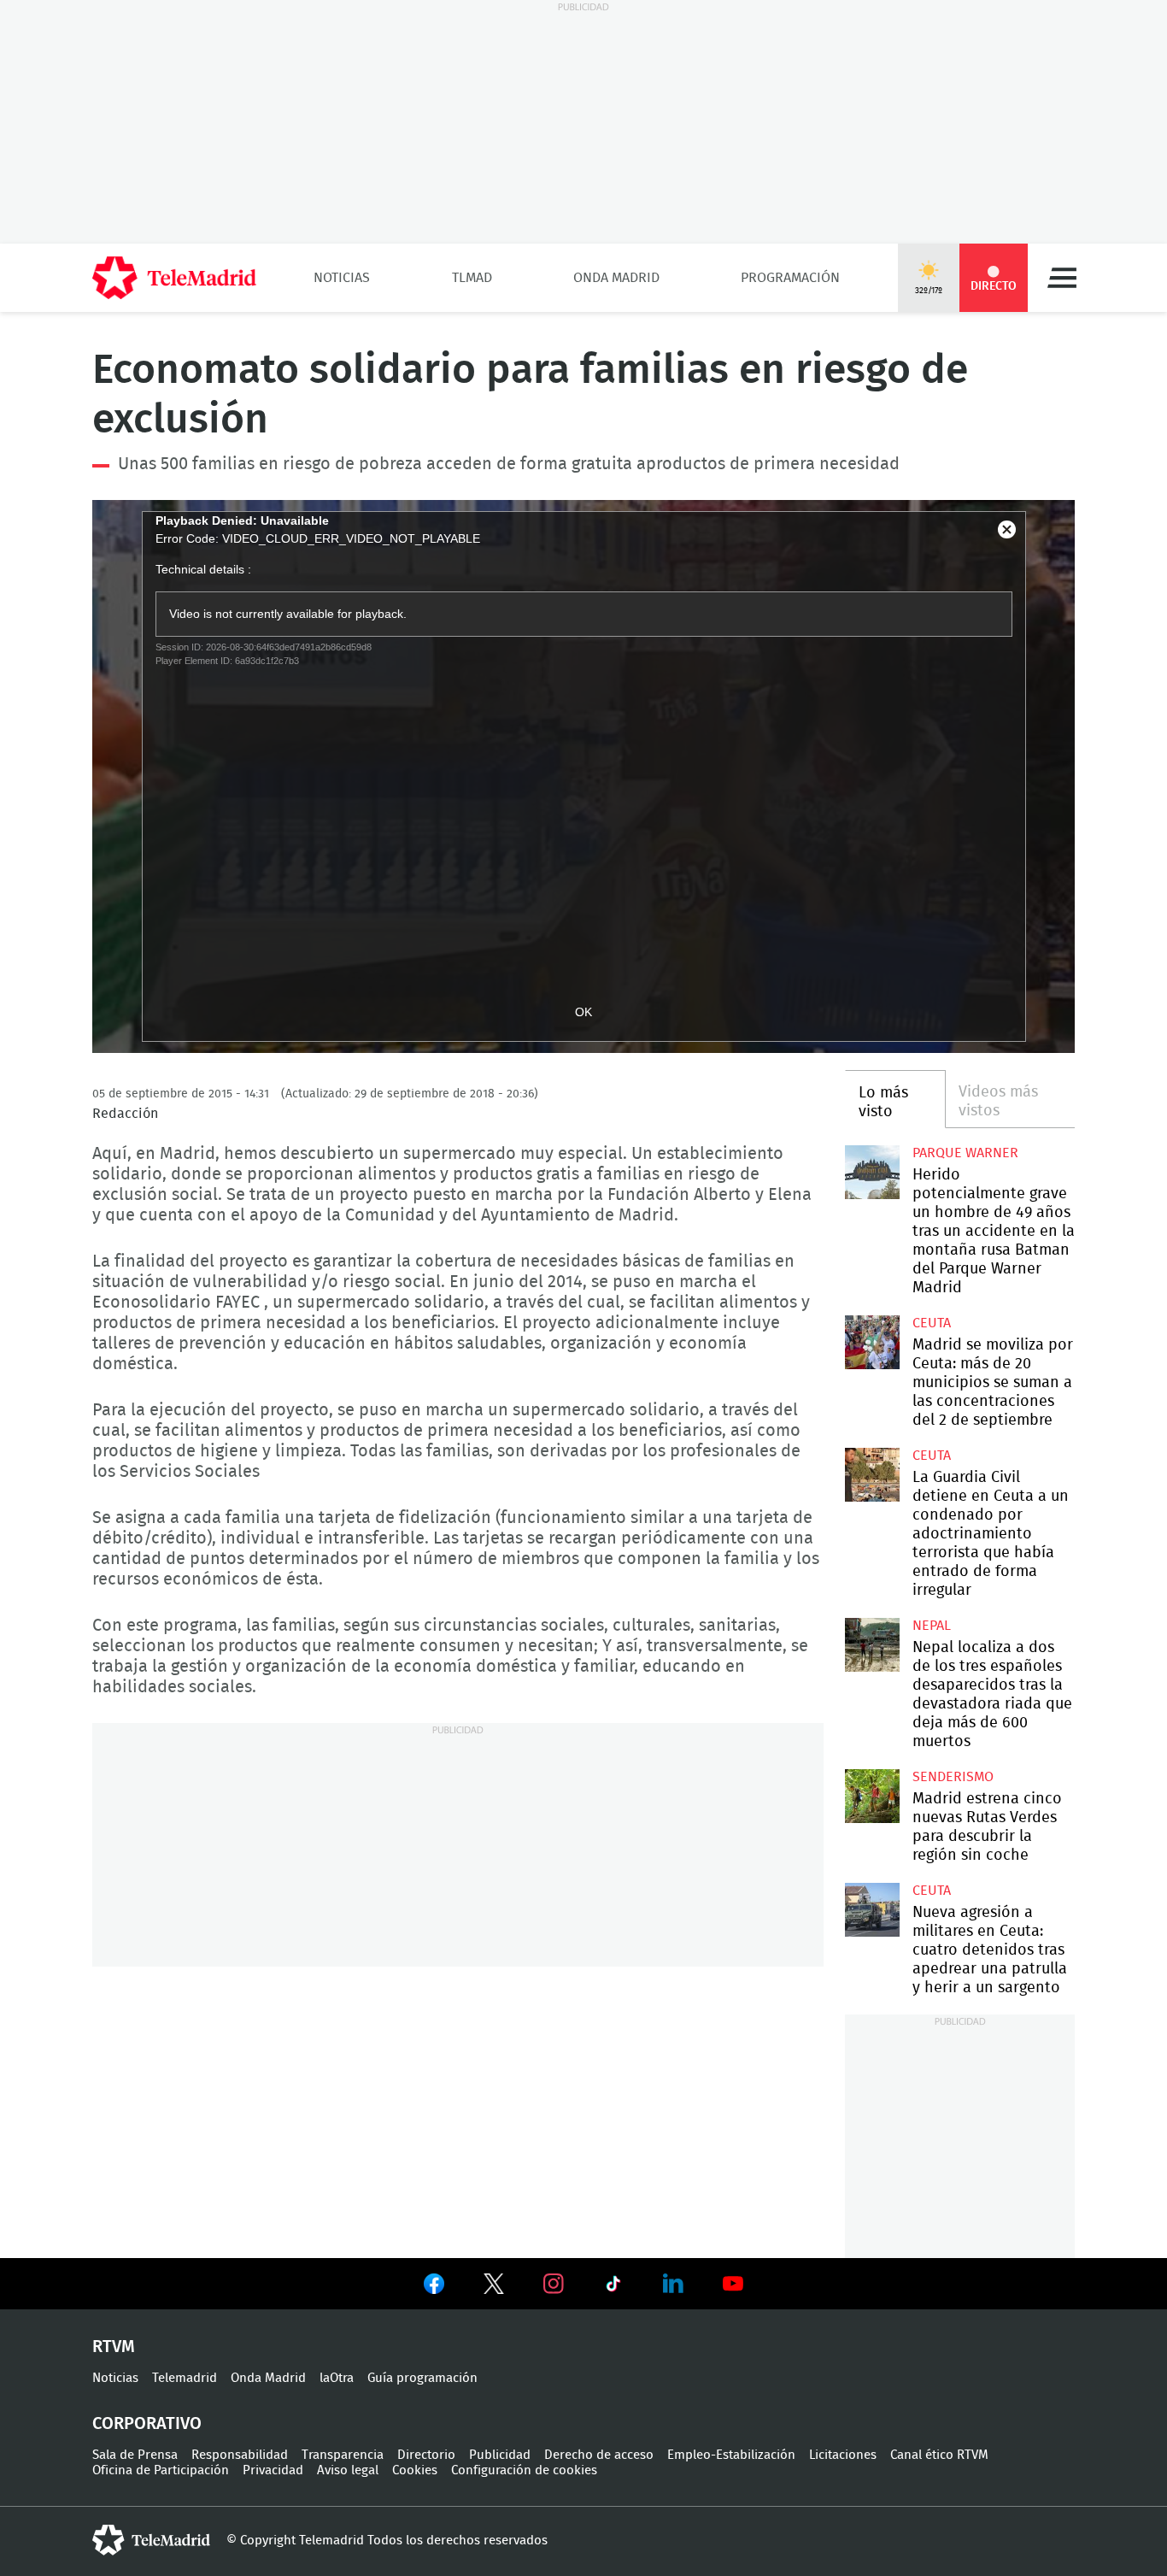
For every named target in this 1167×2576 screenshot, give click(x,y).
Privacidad (273, 2470)
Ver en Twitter (494, 2287)
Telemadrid (185, 2378)
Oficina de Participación (161, 2470)
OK (583, 1012)
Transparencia (343, 2455)
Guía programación (422, 2378)
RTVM (114, 2347)
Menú (1062, 278)
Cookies (415, 2470)
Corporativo (147, 2424)
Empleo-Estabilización (731, 2455)
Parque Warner (965, 1153)
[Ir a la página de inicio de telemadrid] (174, 278)
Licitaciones (843, 2455)
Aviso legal (348, 2470)
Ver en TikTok (613, 2287)
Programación (790, 278)
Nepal (932, 1626)
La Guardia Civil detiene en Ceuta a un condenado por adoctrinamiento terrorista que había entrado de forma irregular (872, 1475)
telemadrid (151, 2540)
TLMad (472, 278)
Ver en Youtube (733, 2284)
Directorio (426, 2455)
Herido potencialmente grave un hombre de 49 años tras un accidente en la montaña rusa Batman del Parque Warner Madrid (872, 1172)
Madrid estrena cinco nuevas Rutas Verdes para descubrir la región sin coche (872, 1796)
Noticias (342, 278)
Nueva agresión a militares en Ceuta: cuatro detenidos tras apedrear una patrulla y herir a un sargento (872, 1910)
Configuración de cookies (524, 2470)
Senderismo (953, 1777)
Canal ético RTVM (939, 2455)
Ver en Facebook (434, 2287)
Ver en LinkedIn (673, 2284)
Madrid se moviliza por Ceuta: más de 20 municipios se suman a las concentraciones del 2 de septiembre (872, 1342)
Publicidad (500, 2455)
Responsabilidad (240, 2455)
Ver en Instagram (554, 2284)
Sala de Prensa (135, 2455)
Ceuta (932, 1323)
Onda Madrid (616, 278)
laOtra (337, 2378)
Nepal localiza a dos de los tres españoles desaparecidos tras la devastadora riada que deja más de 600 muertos (872, 1645)
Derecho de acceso (599, 2455)
